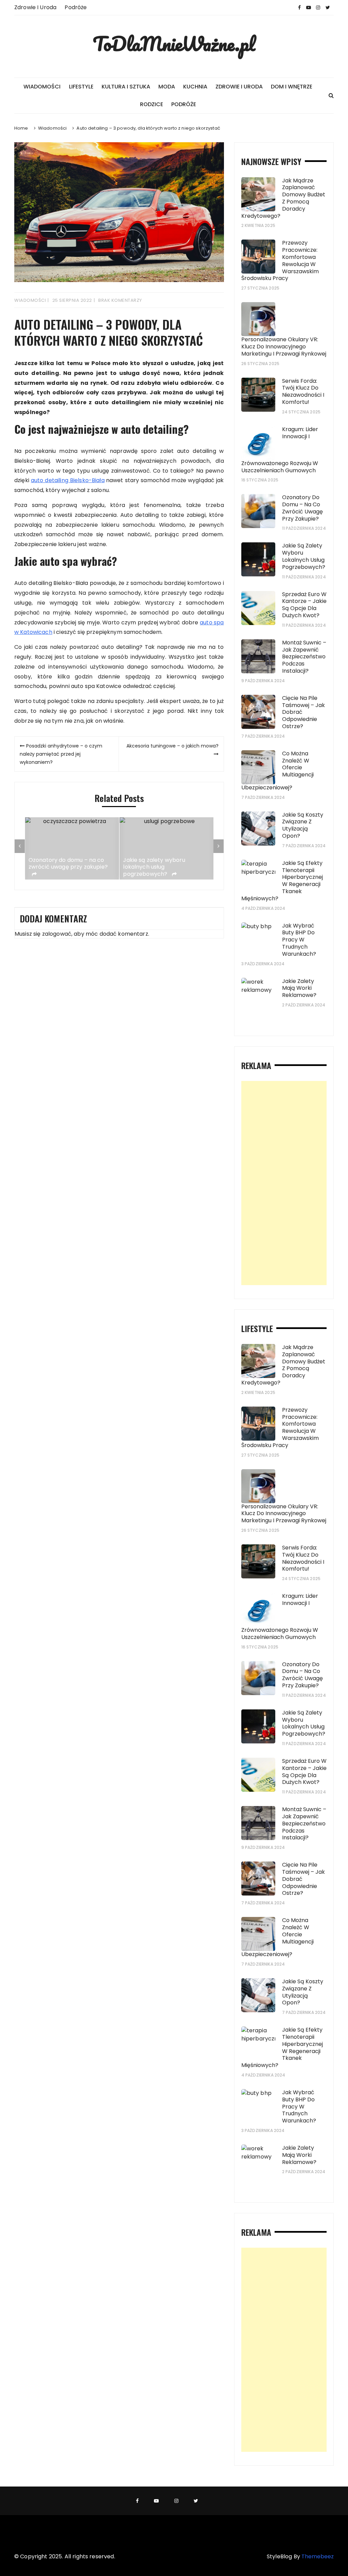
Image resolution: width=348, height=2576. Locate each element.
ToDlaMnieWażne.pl (174, 44)
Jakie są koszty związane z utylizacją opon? (303, 825)
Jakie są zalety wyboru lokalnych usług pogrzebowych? (154, 867)
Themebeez (318, 2556)
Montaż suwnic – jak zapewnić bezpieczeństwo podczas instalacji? (304, 657)
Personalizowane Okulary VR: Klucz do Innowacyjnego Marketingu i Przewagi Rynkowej (284, 347)
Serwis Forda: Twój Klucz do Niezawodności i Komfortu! (303, 391)
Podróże (76, 7)
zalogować (57, 934)
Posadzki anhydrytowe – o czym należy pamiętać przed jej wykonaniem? (61, 754)
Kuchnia (195, 87)
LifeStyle (81, 87)
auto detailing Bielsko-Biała (68, 480)
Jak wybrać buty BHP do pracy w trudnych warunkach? (299, 940)
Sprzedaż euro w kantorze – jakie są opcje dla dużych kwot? (304, 605)
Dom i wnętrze (292, 87)
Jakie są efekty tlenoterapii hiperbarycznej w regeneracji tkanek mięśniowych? (282, 881)
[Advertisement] (284, 1183)
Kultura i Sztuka (126, 87)
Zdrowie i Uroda (35, 7)
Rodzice (152, 104)
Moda (167, 87)
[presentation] (20, 846)
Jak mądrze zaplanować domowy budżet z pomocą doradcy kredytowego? (283, 198)
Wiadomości (42, 87)
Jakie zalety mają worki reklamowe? (299, 988)
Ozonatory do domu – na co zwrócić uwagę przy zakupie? (68, 864)
